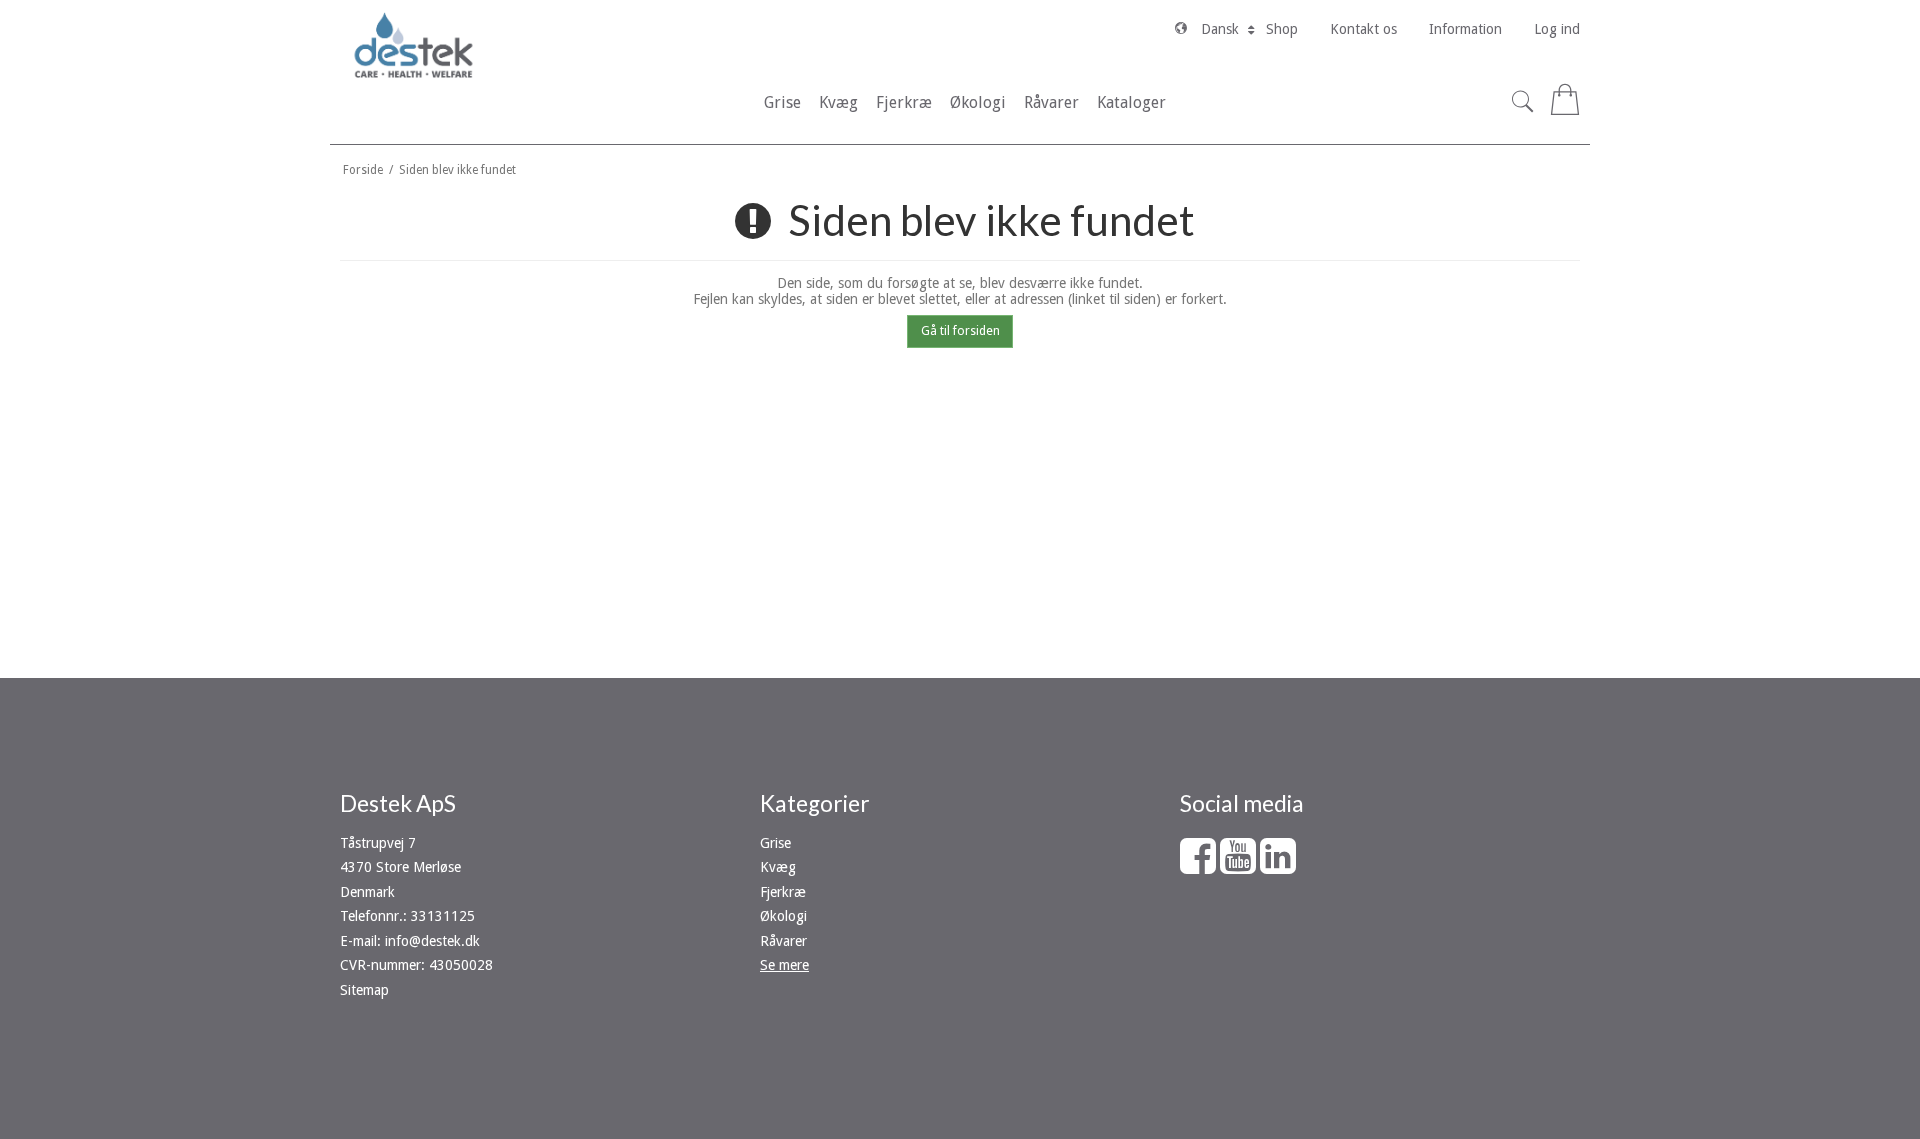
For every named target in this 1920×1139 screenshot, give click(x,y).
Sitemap (364, 990)
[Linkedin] (1278, 866)
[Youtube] (1238, 866)
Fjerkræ (783, 892)
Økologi (783, 916)
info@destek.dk (432, 941)
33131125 (443, 916)
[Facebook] (1198, 866)
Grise (775, 843)
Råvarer (783, 941)
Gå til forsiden (960, 331)
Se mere (784, 965)
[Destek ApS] (413, 45)
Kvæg (778, 867)
